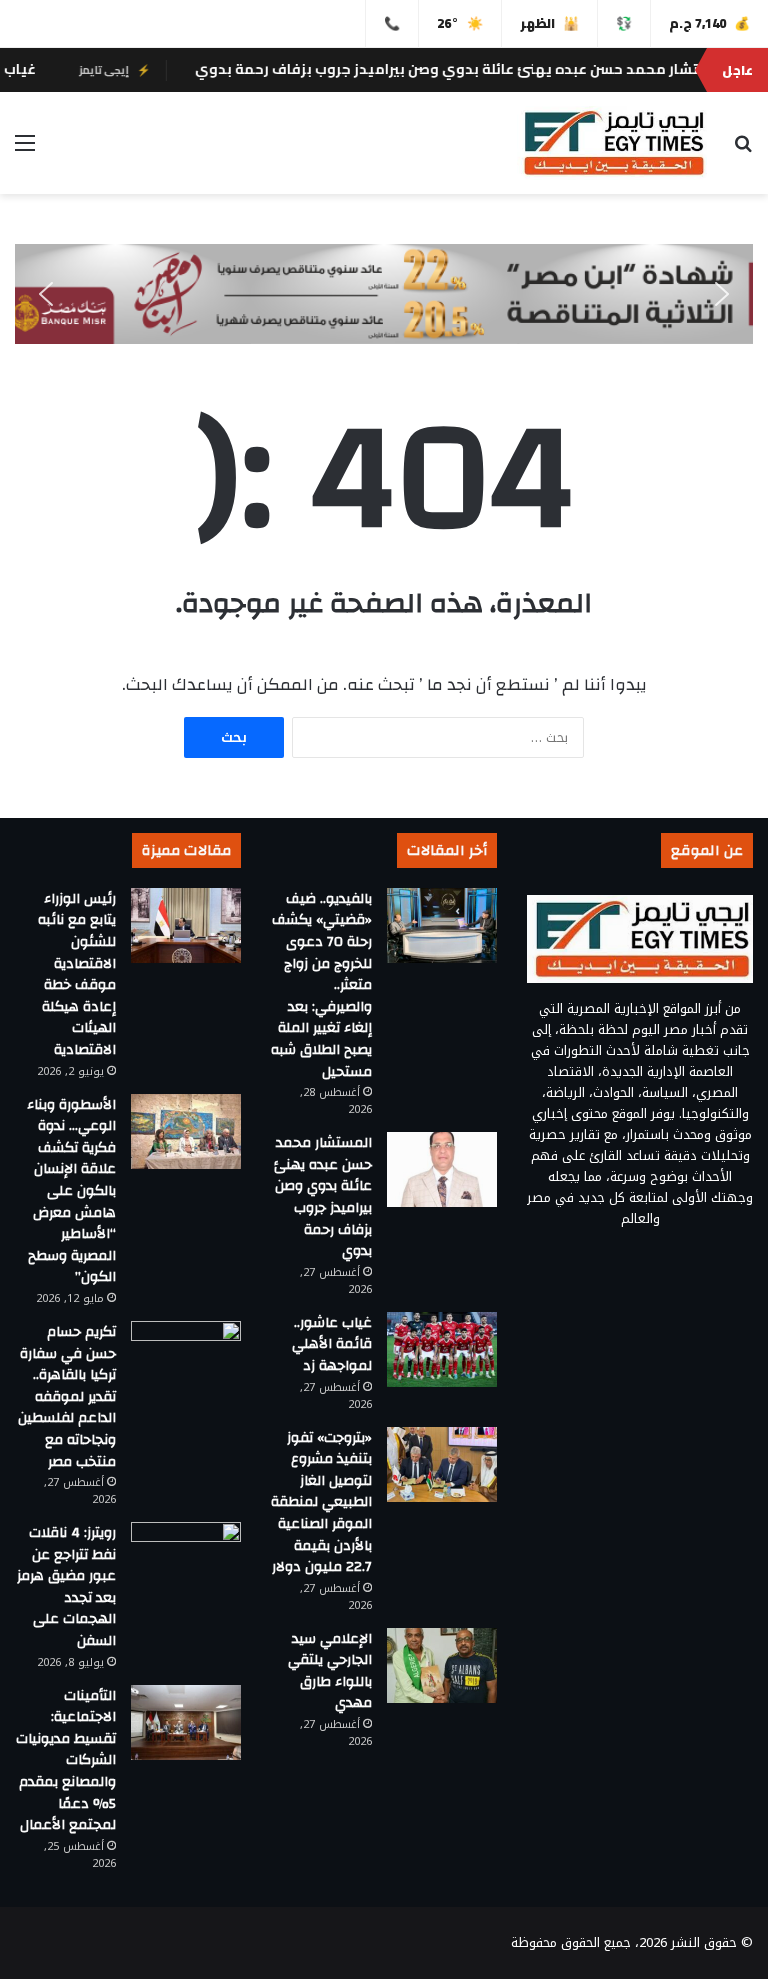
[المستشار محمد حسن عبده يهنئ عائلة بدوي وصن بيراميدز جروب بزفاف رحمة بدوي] (442, 1169)
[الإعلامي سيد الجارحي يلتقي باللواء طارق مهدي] (442, 1665)
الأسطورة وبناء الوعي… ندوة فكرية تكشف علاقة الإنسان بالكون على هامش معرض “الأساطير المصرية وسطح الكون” (71, 1191)
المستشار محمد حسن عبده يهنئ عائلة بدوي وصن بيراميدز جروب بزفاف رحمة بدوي (323, 1197)
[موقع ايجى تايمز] (612, 143)
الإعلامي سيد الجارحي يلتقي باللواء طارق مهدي (330, 1671)
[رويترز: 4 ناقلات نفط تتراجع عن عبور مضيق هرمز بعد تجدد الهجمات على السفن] (186, 1559)
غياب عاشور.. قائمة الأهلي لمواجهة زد (332, 1344)
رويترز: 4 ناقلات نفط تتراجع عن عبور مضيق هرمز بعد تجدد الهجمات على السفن (66, 1587)
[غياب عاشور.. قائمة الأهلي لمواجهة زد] (442, 1349)
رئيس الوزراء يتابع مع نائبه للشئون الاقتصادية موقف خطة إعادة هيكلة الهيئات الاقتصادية (77, 974)
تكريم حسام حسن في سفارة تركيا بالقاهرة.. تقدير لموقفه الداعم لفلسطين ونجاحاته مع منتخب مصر (67, 1397)
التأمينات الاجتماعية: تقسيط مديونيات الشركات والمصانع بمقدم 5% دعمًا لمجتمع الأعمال (66, 1761)
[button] (46, 294)
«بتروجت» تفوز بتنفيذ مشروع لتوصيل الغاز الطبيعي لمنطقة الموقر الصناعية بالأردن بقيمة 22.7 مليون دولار (321, 1503)
